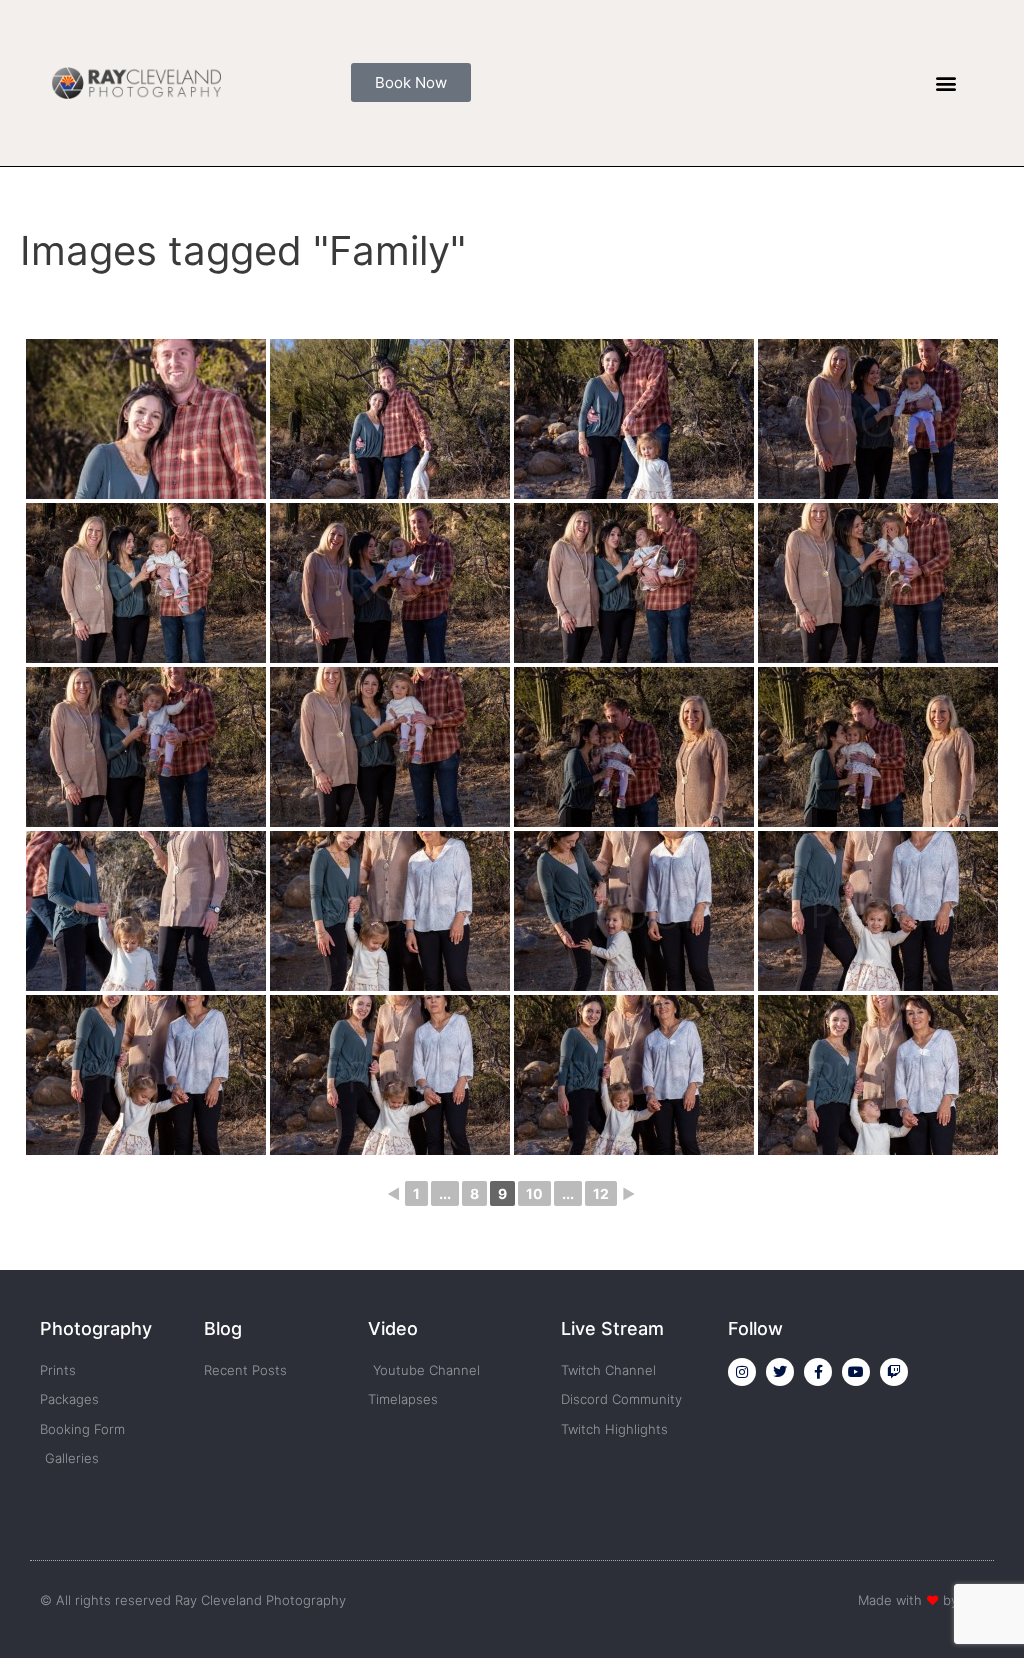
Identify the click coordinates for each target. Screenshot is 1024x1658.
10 (534, 1193)
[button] (946, 82)
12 (601, 1193)
